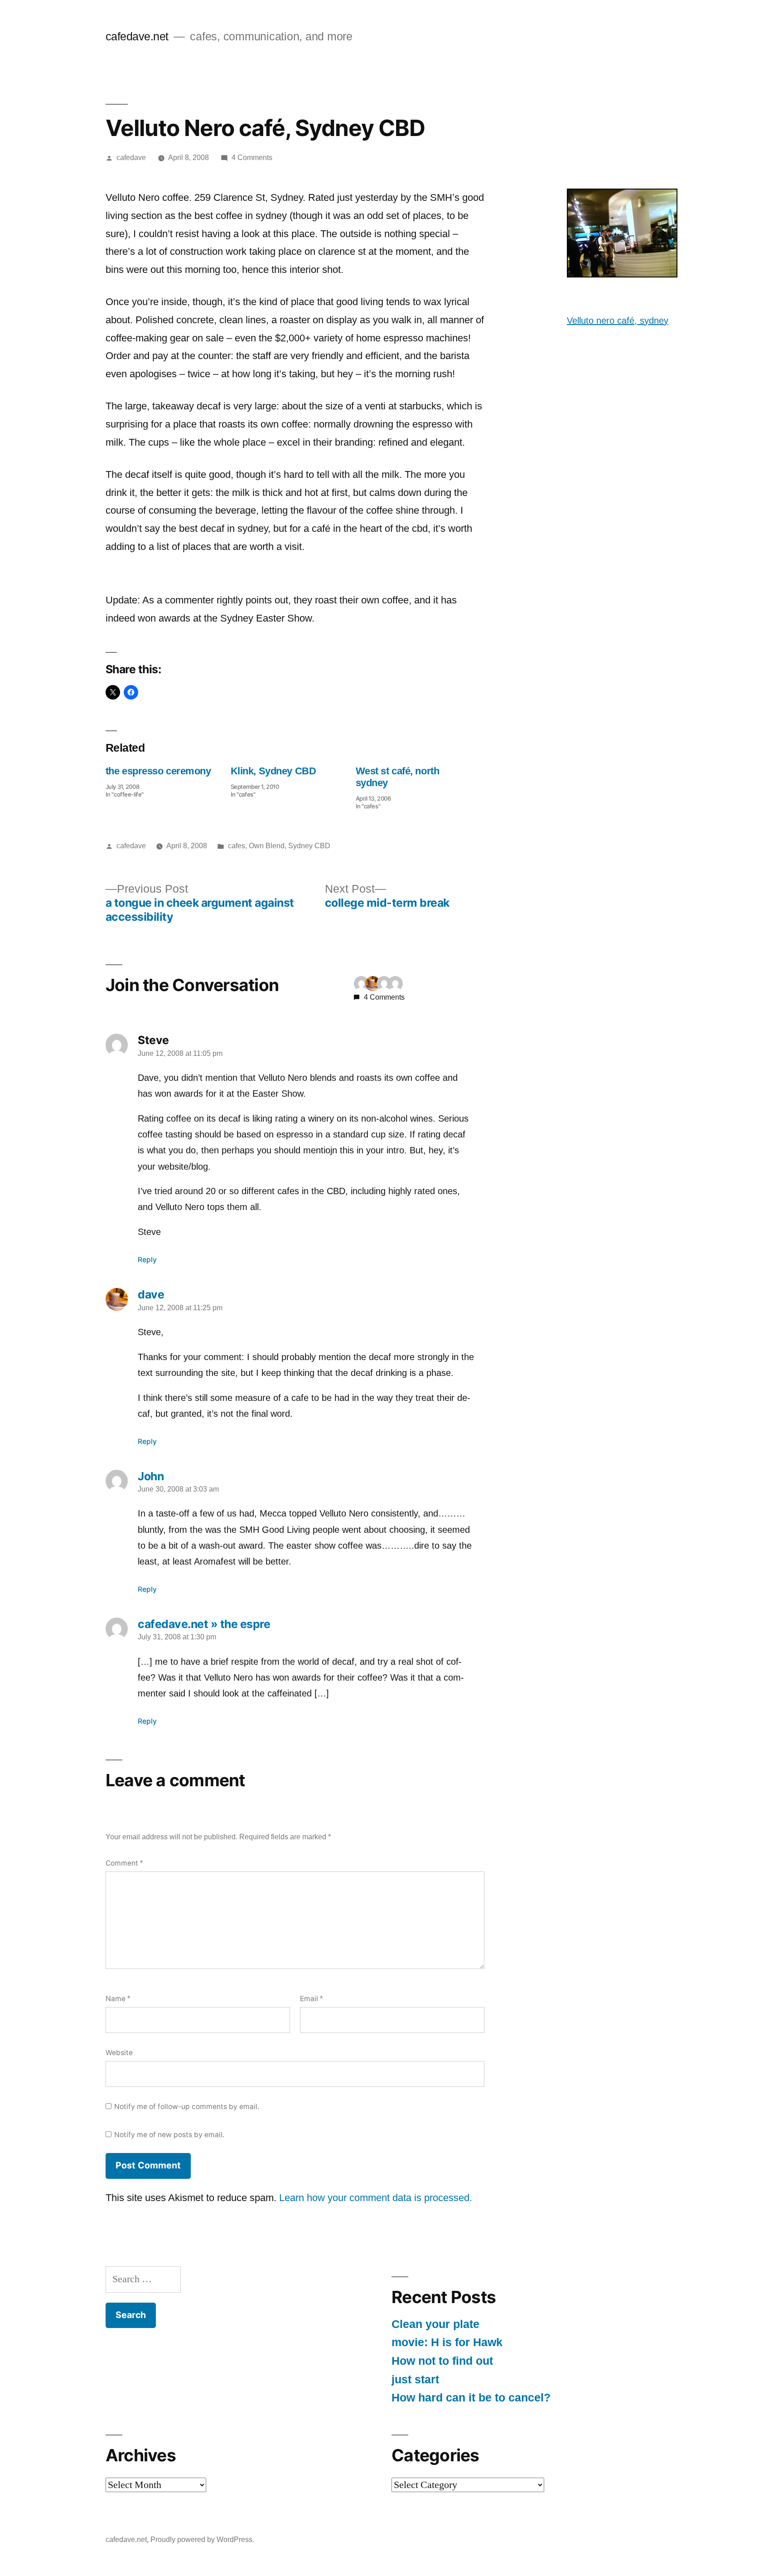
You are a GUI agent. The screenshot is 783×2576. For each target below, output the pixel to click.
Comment (124, 1863)
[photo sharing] (622, 274)
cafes (237, 846)
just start (415, 2379)
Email (311, 1999)
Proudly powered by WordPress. (202, 2540)
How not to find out (442, 2361)
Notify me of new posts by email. (169, 2135)
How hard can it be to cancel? (471, 2398)
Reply (147, 1260)
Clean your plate (435, 2324)
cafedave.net (137, 36)
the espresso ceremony (158, 771)
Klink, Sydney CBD (273, 771)
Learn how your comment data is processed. (376, 2198)
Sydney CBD (309, 846)
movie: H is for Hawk (447, 2342)
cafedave (131, 158)
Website (119, 2053)
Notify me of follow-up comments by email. (187, 2107)
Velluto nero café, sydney (618, 321)
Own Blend (267, 846)
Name (118, 1999)
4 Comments (252, 158)
